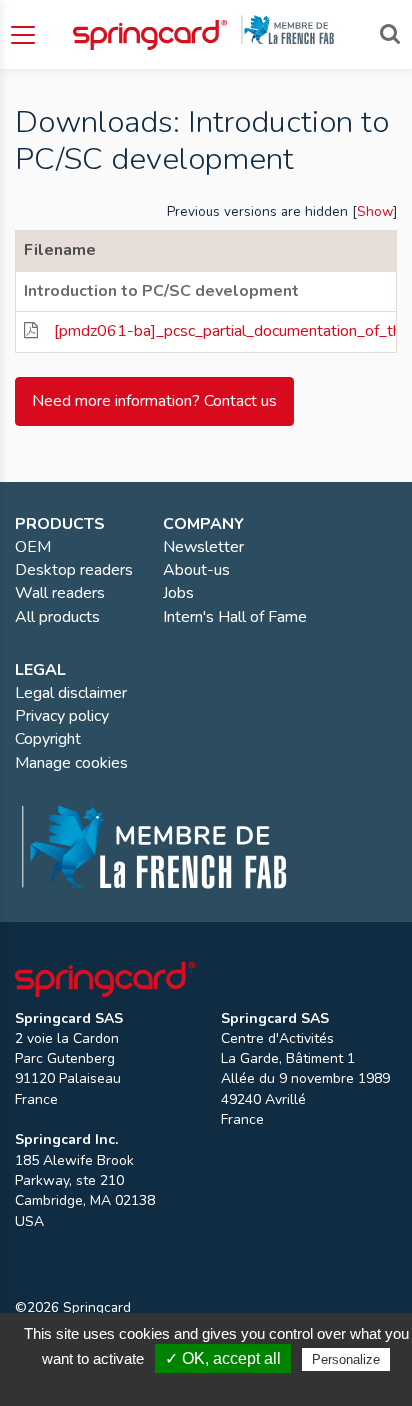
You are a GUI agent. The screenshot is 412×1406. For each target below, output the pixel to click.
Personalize (346, 1359)
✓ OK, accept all (223, 1358)
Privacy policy (216, 1385)
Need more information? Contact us (154, 401)
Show (375, 211)
